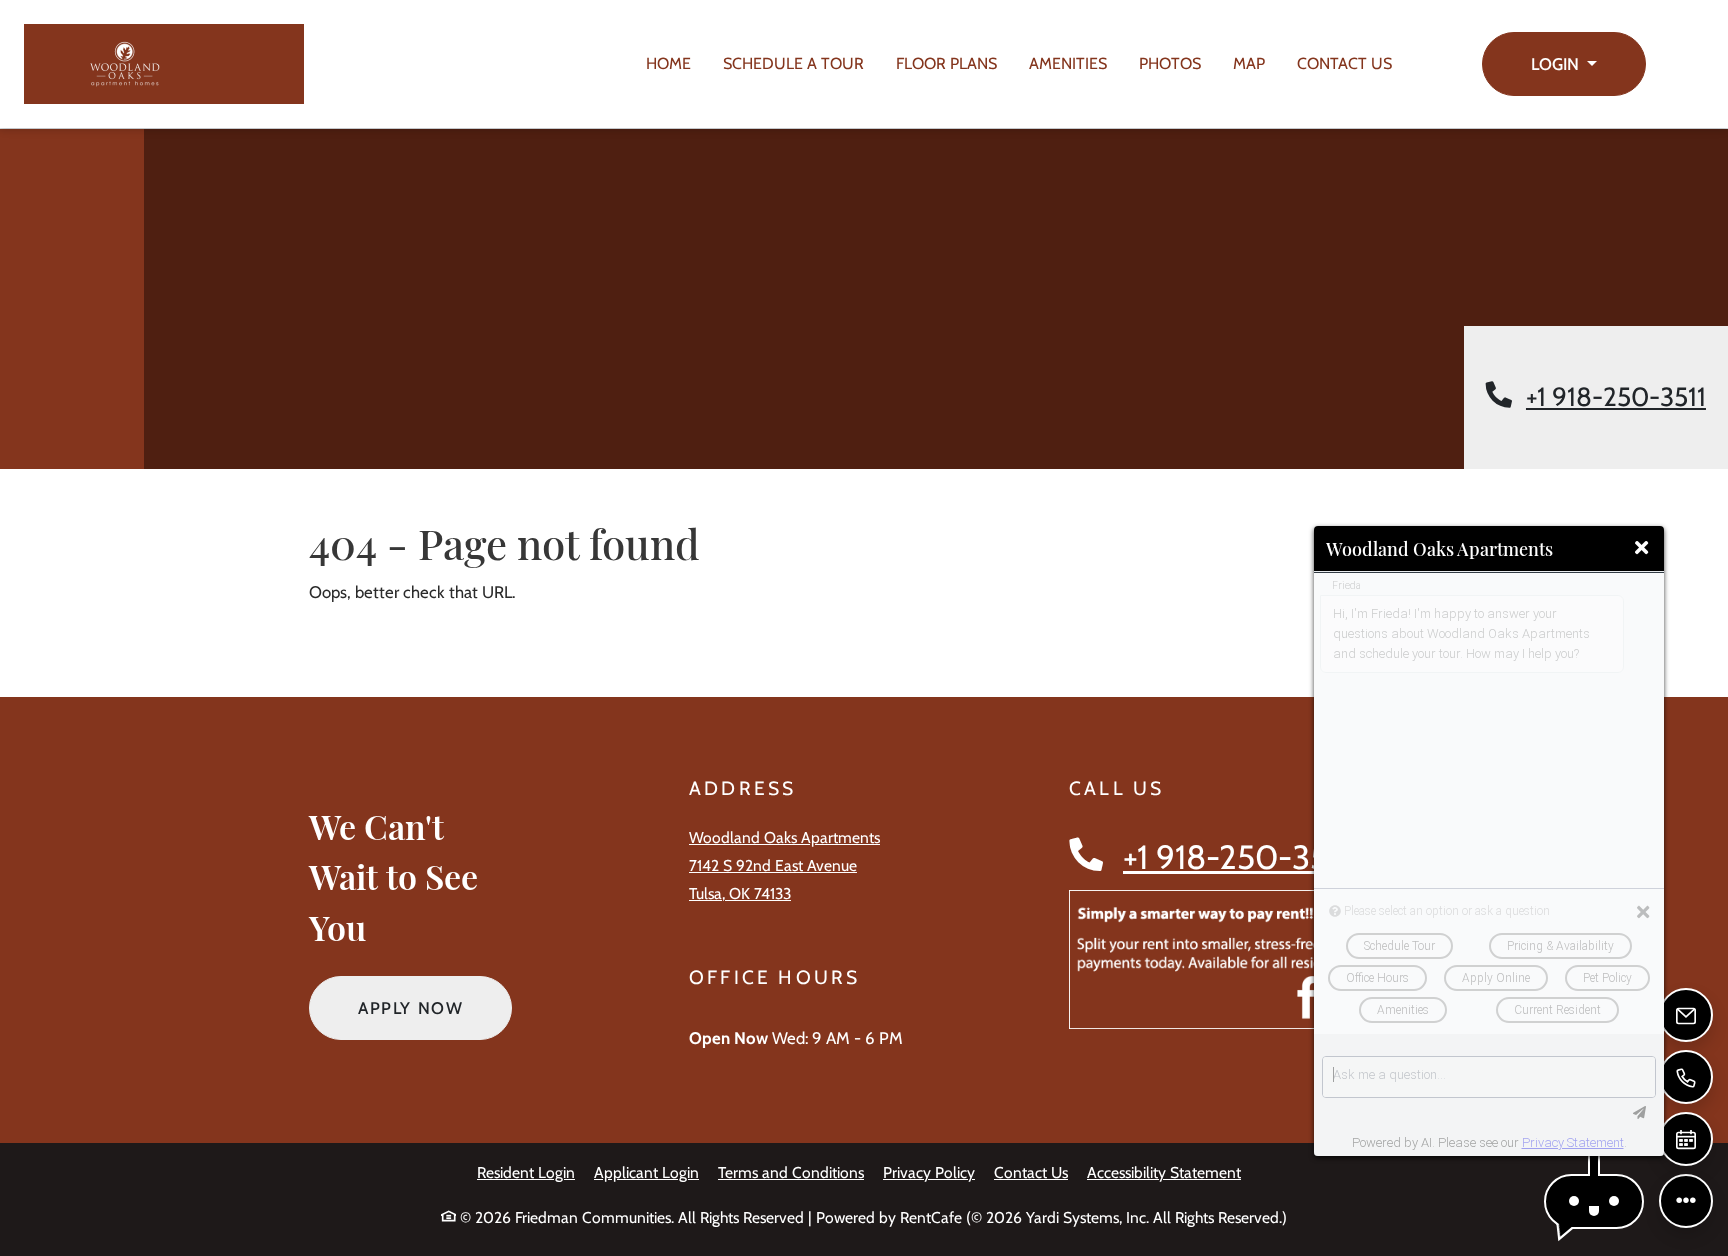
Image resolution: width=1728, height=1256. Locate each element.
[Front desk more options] (1686, 1201)
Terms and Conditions (791, 1172)
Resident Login (526, 1172)
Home (668, 63)
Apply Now (435, 1007)
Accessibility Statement (1164, 1172)
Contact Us (1344, 63)
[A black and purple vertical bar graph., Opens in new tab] (1239, 959)
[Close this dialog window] (1641, 548)
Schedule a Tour (793, 63)
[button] (1564, 64)
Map (1249, 63)
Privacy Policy (929, 1172)
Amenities (1068, 63)
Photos (1170, 63)
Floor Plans (946, 63)
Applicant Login (646, 1172)
